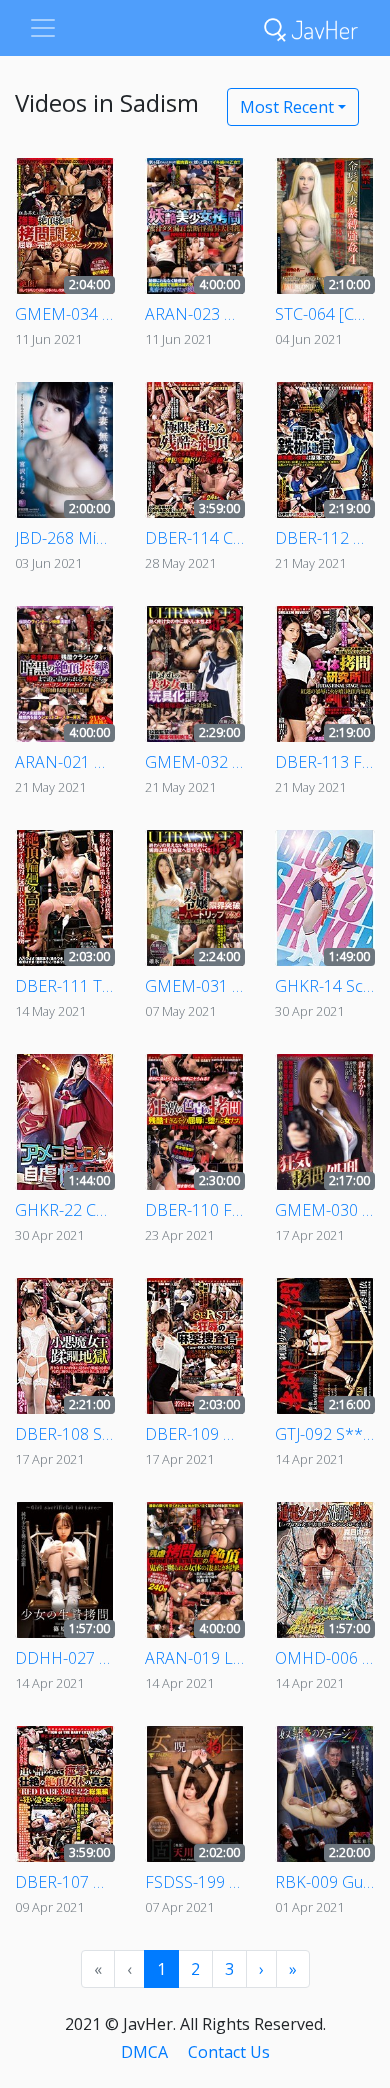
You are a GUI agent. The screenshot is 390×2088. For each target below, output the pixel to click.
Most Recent (287, 107)
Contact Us (229, 2052)
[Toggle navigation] (43, 28)
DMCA (144, 2052)
